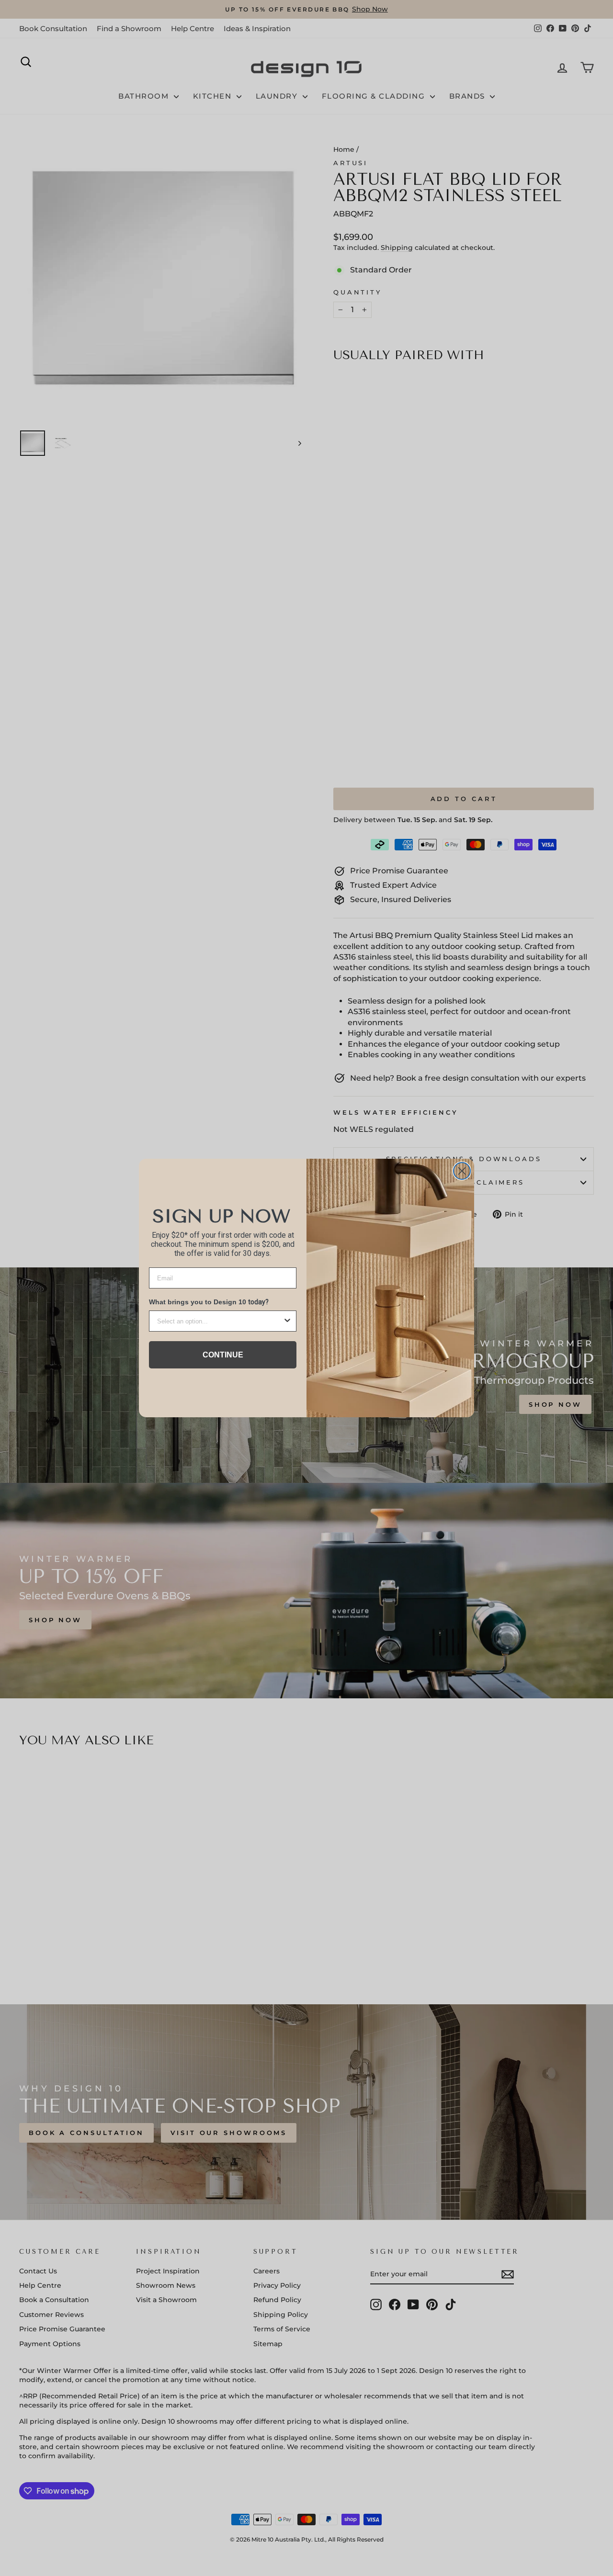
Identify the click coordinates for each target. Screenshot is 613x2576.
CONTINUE (223, 1355)
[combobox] (220, 1321)
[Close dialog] (462, 1171)
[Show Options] (287, 1321)
